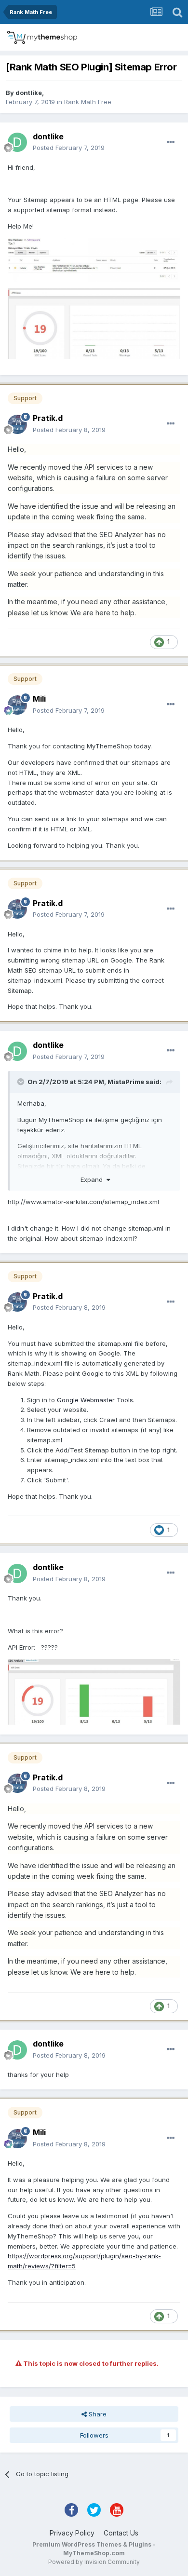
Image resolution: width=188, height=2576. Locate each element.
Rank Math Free (88, 102)
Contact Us (121, 2533)
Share (97, 2414)
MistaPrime (126, 1082)
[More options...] (171, 142)
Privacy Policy (72, 2533)
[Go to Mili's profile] (17, 705)
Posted (69, 148)
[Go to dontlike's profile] (17, 142)
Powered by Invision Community (94, 2562)
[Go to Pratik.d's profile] (17, 424)
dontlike (29, 93)
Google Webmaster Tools (95, 1400)
